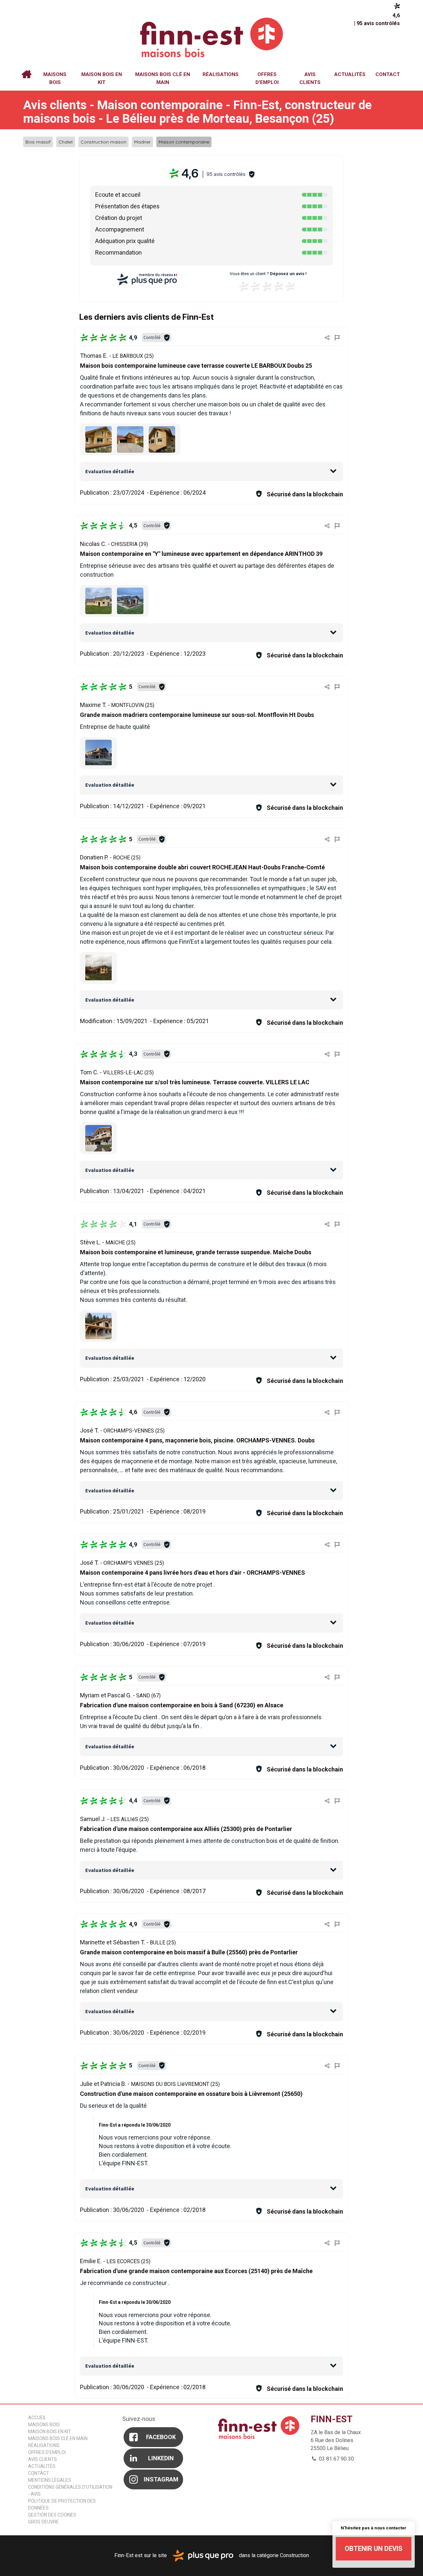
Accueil (26, 74)
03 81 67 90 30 (336, 2459)
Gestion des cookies (52, 2515)
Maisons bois (55, 78)
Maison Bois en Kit (102, 78)
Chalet (66, 142)
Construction (294, 2555)
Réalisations (221, 74)
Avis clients (310, 78)
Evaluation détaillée (110, 471)
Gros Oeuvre (43, 2522)
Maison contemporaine (184, 142)
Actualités (350, 74)
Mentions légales (50, 2480)
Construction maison (103, 142)
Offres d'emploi (267, 78)
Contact (388, 74)
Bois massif (38, 142)
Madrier (142, 142)
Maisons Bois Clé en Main (163, 78)
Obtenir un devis (374, 2549)
